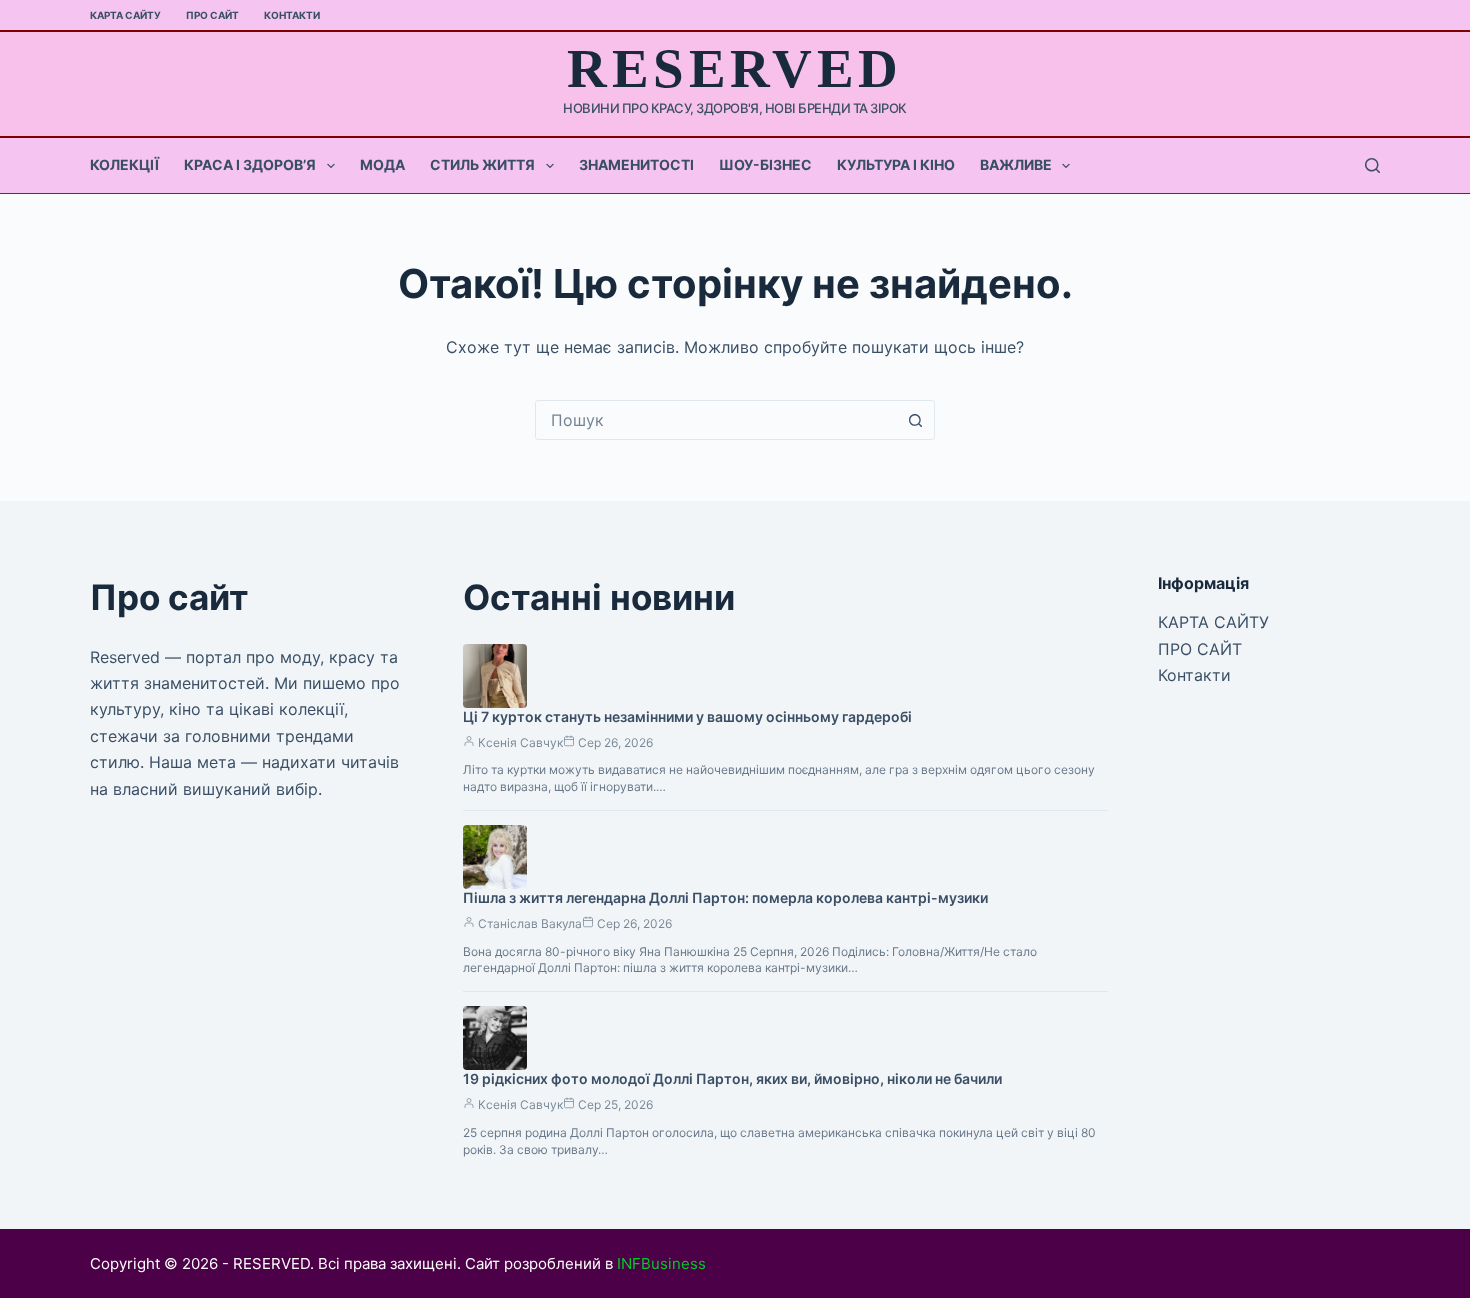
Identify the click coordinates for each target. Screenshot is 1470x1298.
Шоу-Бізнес (765, 164)
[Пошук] (1372, 165)
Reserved (734, 68)
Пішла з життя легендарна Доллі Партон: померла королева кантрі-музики (725, 897)
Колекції (124, 164)
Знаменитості (636, 164)
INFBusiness (661, 1263)
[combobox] (716, 420)
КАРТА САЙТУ (125, 15)
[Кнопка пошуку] (915, 420)
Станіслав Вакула (530, 923)
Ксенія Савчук (520, 742)
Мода (382, 164)
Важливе (1016, 164)
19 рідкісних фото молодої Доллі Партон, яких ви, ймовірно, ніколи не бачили (732, 1078)
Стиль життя (482, 164)
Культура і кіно (896, 164)
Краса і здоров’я (250, 164)
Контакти (292, 15)
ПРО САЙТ (212, 15)
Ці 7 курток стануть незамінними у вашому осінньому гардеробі (687, 716)
